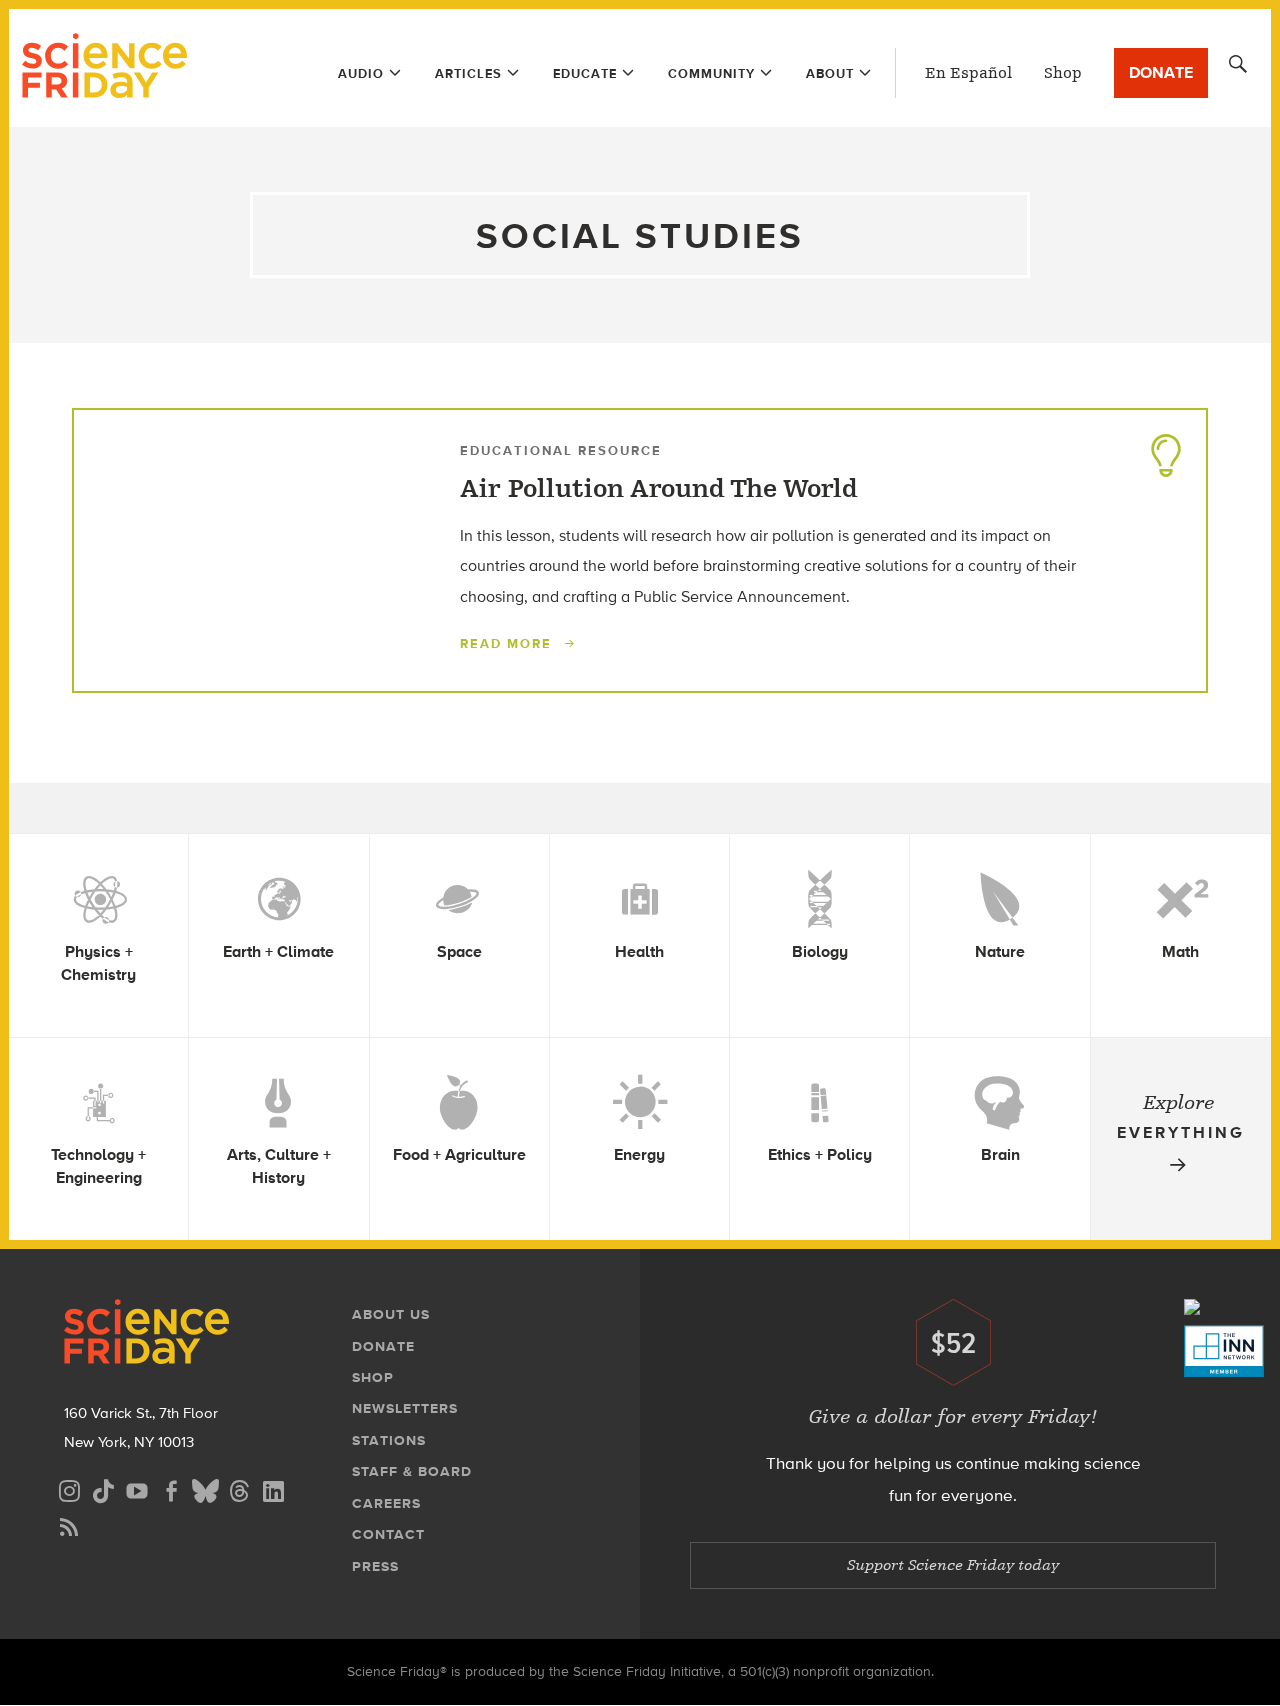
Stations (389, 1440)
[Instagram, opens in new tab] (69, 1488)
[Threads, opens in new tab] (239, 1488)
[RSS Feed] (69, 1524)
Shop (1063, 73)
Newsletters (405, 1408)
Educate (585, 73)
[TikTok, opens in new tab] (103, 1488)
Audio (361, 73)
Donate (1161, 72)
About (830, 73)
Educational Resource (561, 450)
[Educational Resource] (1166, 450)
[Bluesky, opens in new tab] (205, 1488)
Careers (386, 1503)
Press (375, 1566)
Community (711, 73)
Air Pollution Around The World (659, 489)
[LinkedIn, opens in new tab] (273, 1488)
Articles (468, 73)
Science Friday (104, 68)
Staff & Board (412, 1471)
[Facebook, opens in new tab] (171, 1488)
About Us (391, 1314)
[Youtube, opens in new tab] (137, 1488)
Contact (388, 1534)
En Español (968, 73)
